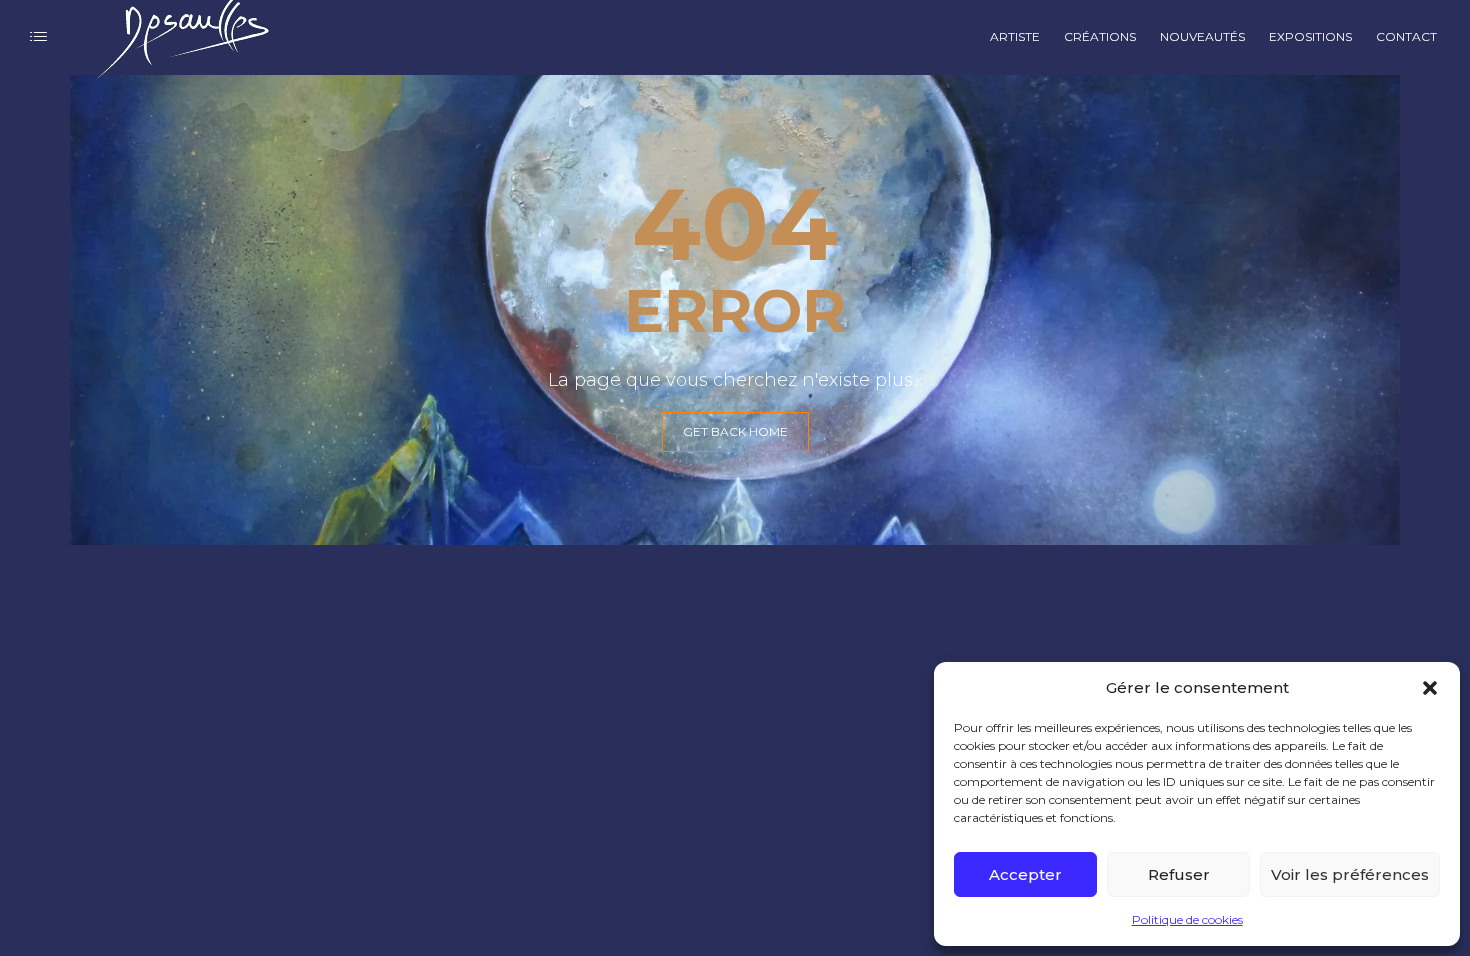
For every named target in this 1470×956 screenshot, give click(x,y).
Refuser (1179, 874)
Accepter (1025, 874)
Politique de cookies (1187, 919)
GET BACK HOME (735, 431)
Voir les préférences (1350, 874)
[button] (1430, 688)
